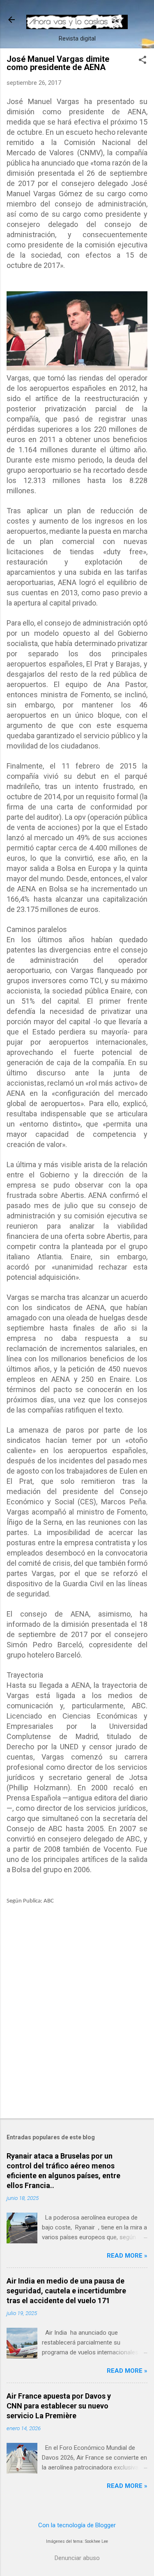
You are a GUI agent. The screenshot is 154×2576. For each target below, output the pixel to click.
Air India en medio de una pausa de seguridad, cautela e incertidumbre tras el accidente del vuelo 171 (66, 2291)
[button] (143, 61)
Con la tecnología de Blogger (77, 2525)
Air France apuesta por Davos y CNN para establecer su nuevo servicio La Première (59, 2406)
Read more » (127, 2256)
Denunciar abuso (77, 2558)
